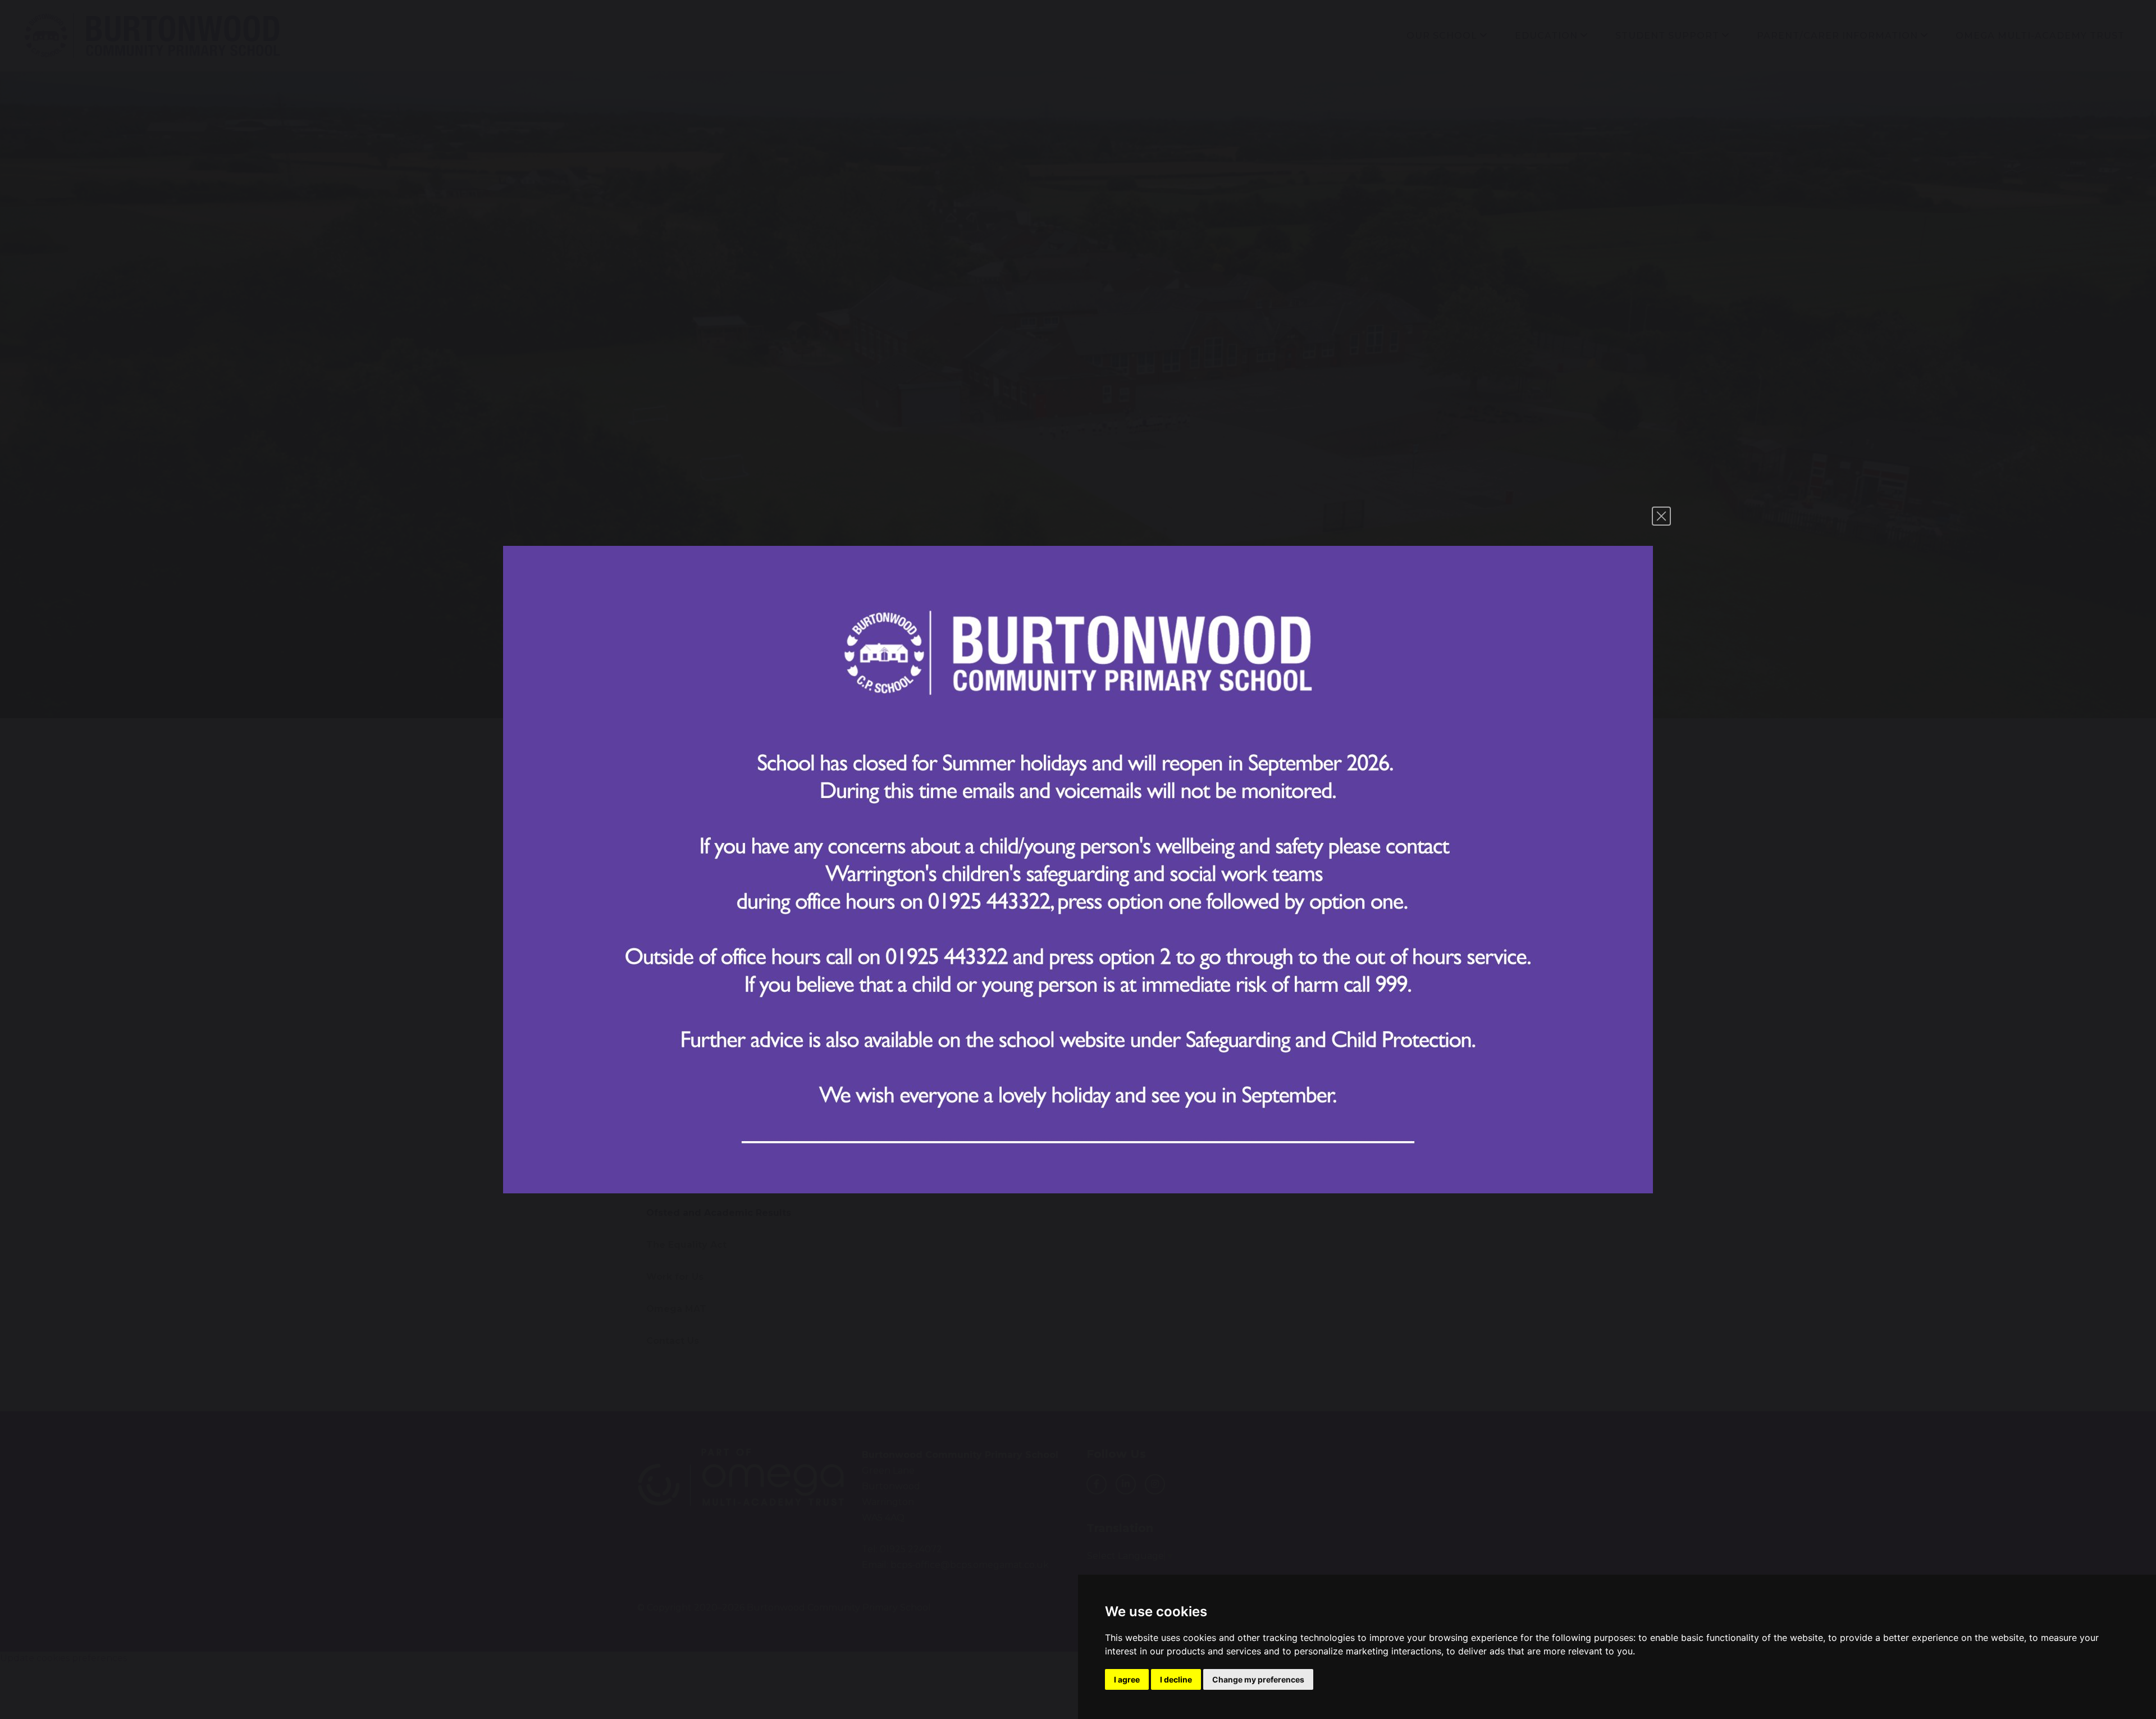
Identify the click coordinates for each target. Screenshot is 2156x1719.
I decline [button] (1176, 1679)
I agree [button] (1127, 1679)
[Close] (1661, 516)
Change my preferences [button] (1258, 1679)
